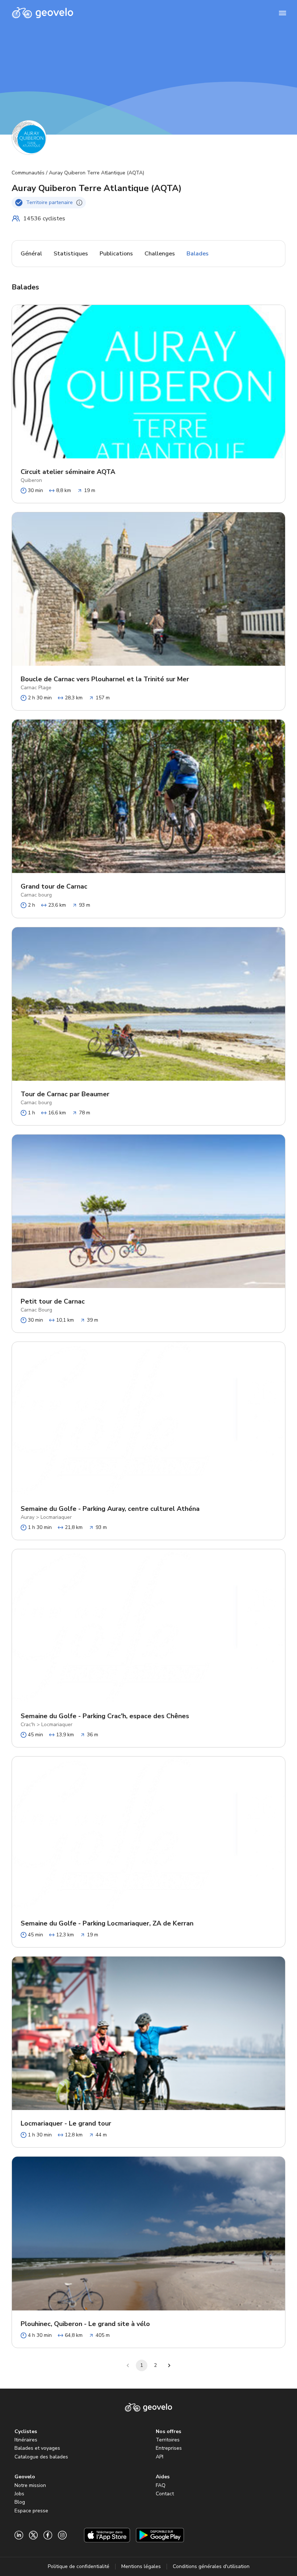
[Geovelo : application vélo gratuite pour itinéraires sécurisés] (42, 13)
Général (31, 254)
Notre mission (30, 2485)
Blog (20, 2502)
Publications (116, 254)
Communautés (28, 173)
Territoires (168, 2440)
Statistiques (71, 254)
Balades (198, 254)
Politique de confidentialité (79, 2566)
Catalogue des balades (41, 2457)
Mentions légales (141, 2566)
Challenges (160, 254)
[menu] (283, 13)
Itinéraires (26, 2440)
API (160, 2457)
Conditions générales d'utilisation (211, 2566)
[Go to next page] (169, 2365)
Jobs (19, 2494)
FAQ (161, 2485)
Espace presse (31, 2511)
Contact (165, 2494)
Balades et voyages (37, 2448)
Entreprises (169, 2448)
